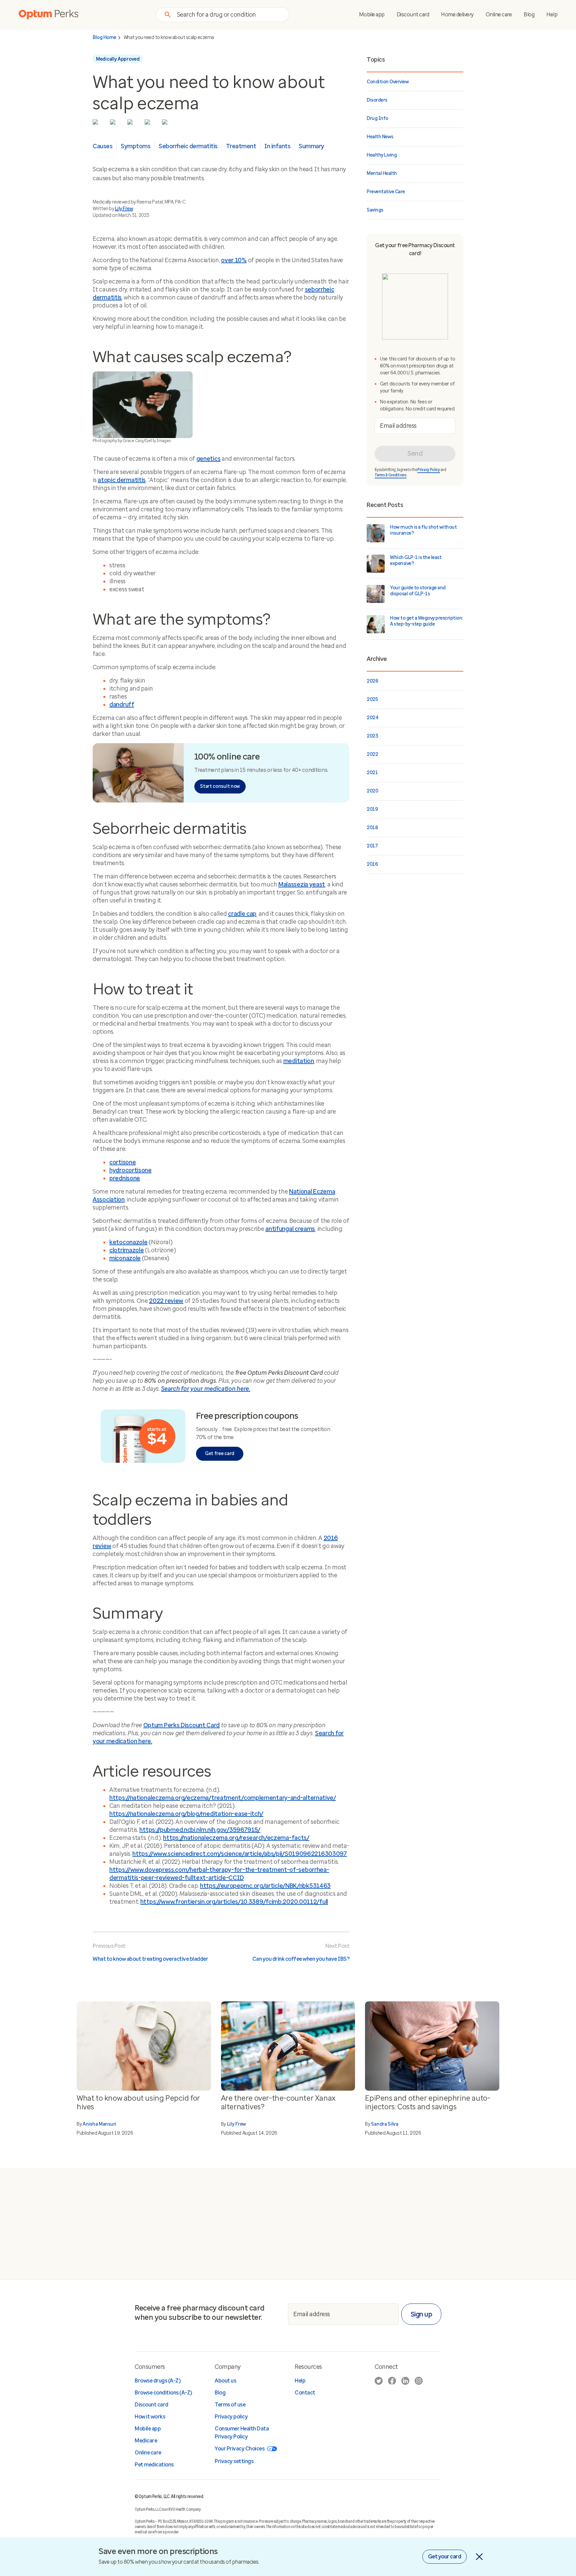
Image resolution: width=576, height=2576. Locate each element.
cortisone (122, 1162)
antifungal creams (290, 1229)
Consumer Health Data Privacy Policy (242, 2433)
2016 (372, 864)
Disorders (377, 100)
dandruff (122, 705)
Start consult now (220, 786)
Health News (380, 137)
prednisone (125, 1178)
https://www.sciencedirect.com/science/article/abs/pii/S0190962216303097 (240, 1854)
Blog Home (104, 38)
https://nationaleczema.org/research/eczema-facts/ (236, 1838)
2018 (372, 828)
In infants (277, 146)
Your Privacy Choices (239, 2449)
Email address (398, 426)
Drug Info (377, 118)
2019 (372, 809)
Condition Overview (388, 82)
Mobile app (372, 14)
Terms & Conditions (391, 475)
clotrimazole (126, 1250)
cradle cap (242, 914)
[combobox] (229, 14)
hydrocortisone (130, 1170)
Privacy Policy (429, 470)
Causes (102, 146)
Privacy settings (234, 2461)
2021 (372, 773)
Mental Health (382, 173)
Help (552, 14)
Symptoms (135, 146)
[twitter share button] (97, 124)
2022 (372, 754)
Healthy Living (382, 155)
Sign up (421, 2314)
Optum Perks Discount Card (182, 1725)
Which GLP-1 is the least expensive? (416, 560)
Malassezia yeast (302, 884)
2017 (372, 846)
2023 (372, 736)
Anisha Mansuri (99, 2124)
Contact (305, 2393)
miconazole (125, 1258)
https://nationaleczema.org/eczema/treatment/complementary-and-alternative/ (223, 1798)
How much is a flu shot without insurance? (423, 530)
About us (225, 2381)
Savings (375, 210)
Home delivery (457, 14)
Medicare (146, 2441)
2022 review (166, 1301)
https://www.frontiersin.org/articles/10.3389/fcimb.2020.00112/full (234, 1902)
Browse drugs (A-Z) (157, 2381)
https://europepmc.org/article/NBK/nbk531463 (265, 1886)
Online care (499, 14)
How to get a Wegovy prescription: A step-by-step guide (426, 621)
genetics (208, 459)
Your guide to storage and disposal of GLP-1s (418, 591)
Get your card (445, 2557)
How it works (150, 2417)
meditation (299, 1061)
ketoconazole (128, 1242)
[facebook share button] (114, 124)
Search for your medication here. (205, 1389)
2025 (372, 699)
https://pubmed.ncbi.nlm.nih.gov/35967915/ (200, 1830)
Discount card (413, 14)
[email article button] (166, 124)
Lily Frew (124, 209)
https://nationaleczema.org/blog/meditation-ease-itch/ (186, 1814)
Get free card (220, 1454)
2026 (372, 681)
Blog (529, 14)
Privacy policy (231, 2417)
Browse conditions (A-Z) (163, 2393)
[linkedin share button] (132, 124)
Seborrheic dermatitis (188, 146)
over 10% (234, 260)
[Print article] (149, 124)
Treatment (241, 146)
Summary (311, 146)
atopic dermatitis (122, 480)
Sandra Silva (384, 2124)
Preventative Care (386, 192)
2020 (372, 791)
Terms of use (230, 2405)
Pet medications (154, 2465)
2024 (372, 718)
